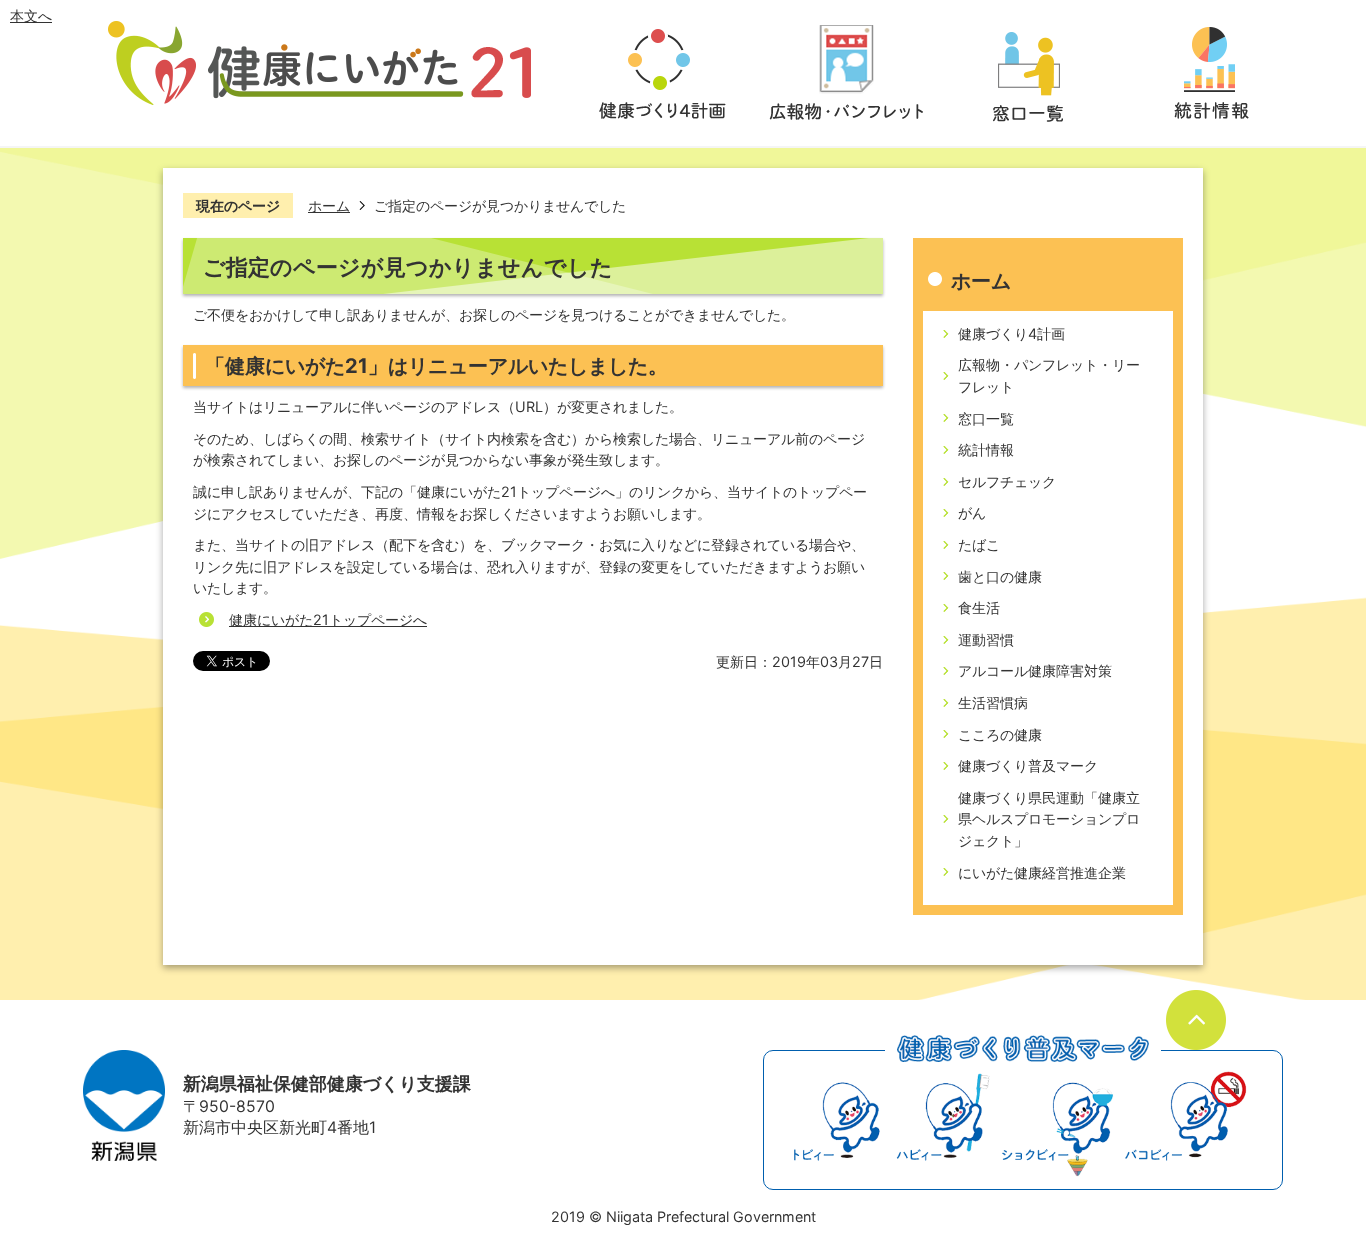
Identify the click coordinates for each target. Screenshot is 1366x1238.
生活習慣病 (993, 702)
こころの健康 (1000, 734)
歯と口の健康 (1000, 576)
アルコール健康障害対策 (1035, 670)
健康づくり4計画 (1011, 333)
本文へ (31, 15)
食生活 (979, 607)
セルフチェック (1007, 481)
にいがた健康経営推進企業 (1042, 872)
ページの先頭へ (1196, 1020)
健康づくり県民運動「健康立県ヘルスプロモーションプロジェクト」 (1049, 819)
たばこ (979, 544)
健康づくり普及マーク (1028, 765)
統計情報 (986, 449)
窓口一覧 (986, 418)
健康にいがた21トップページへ (328, 619)
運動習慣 (986, 639)
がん (972, 512)
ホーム (329, 205)
